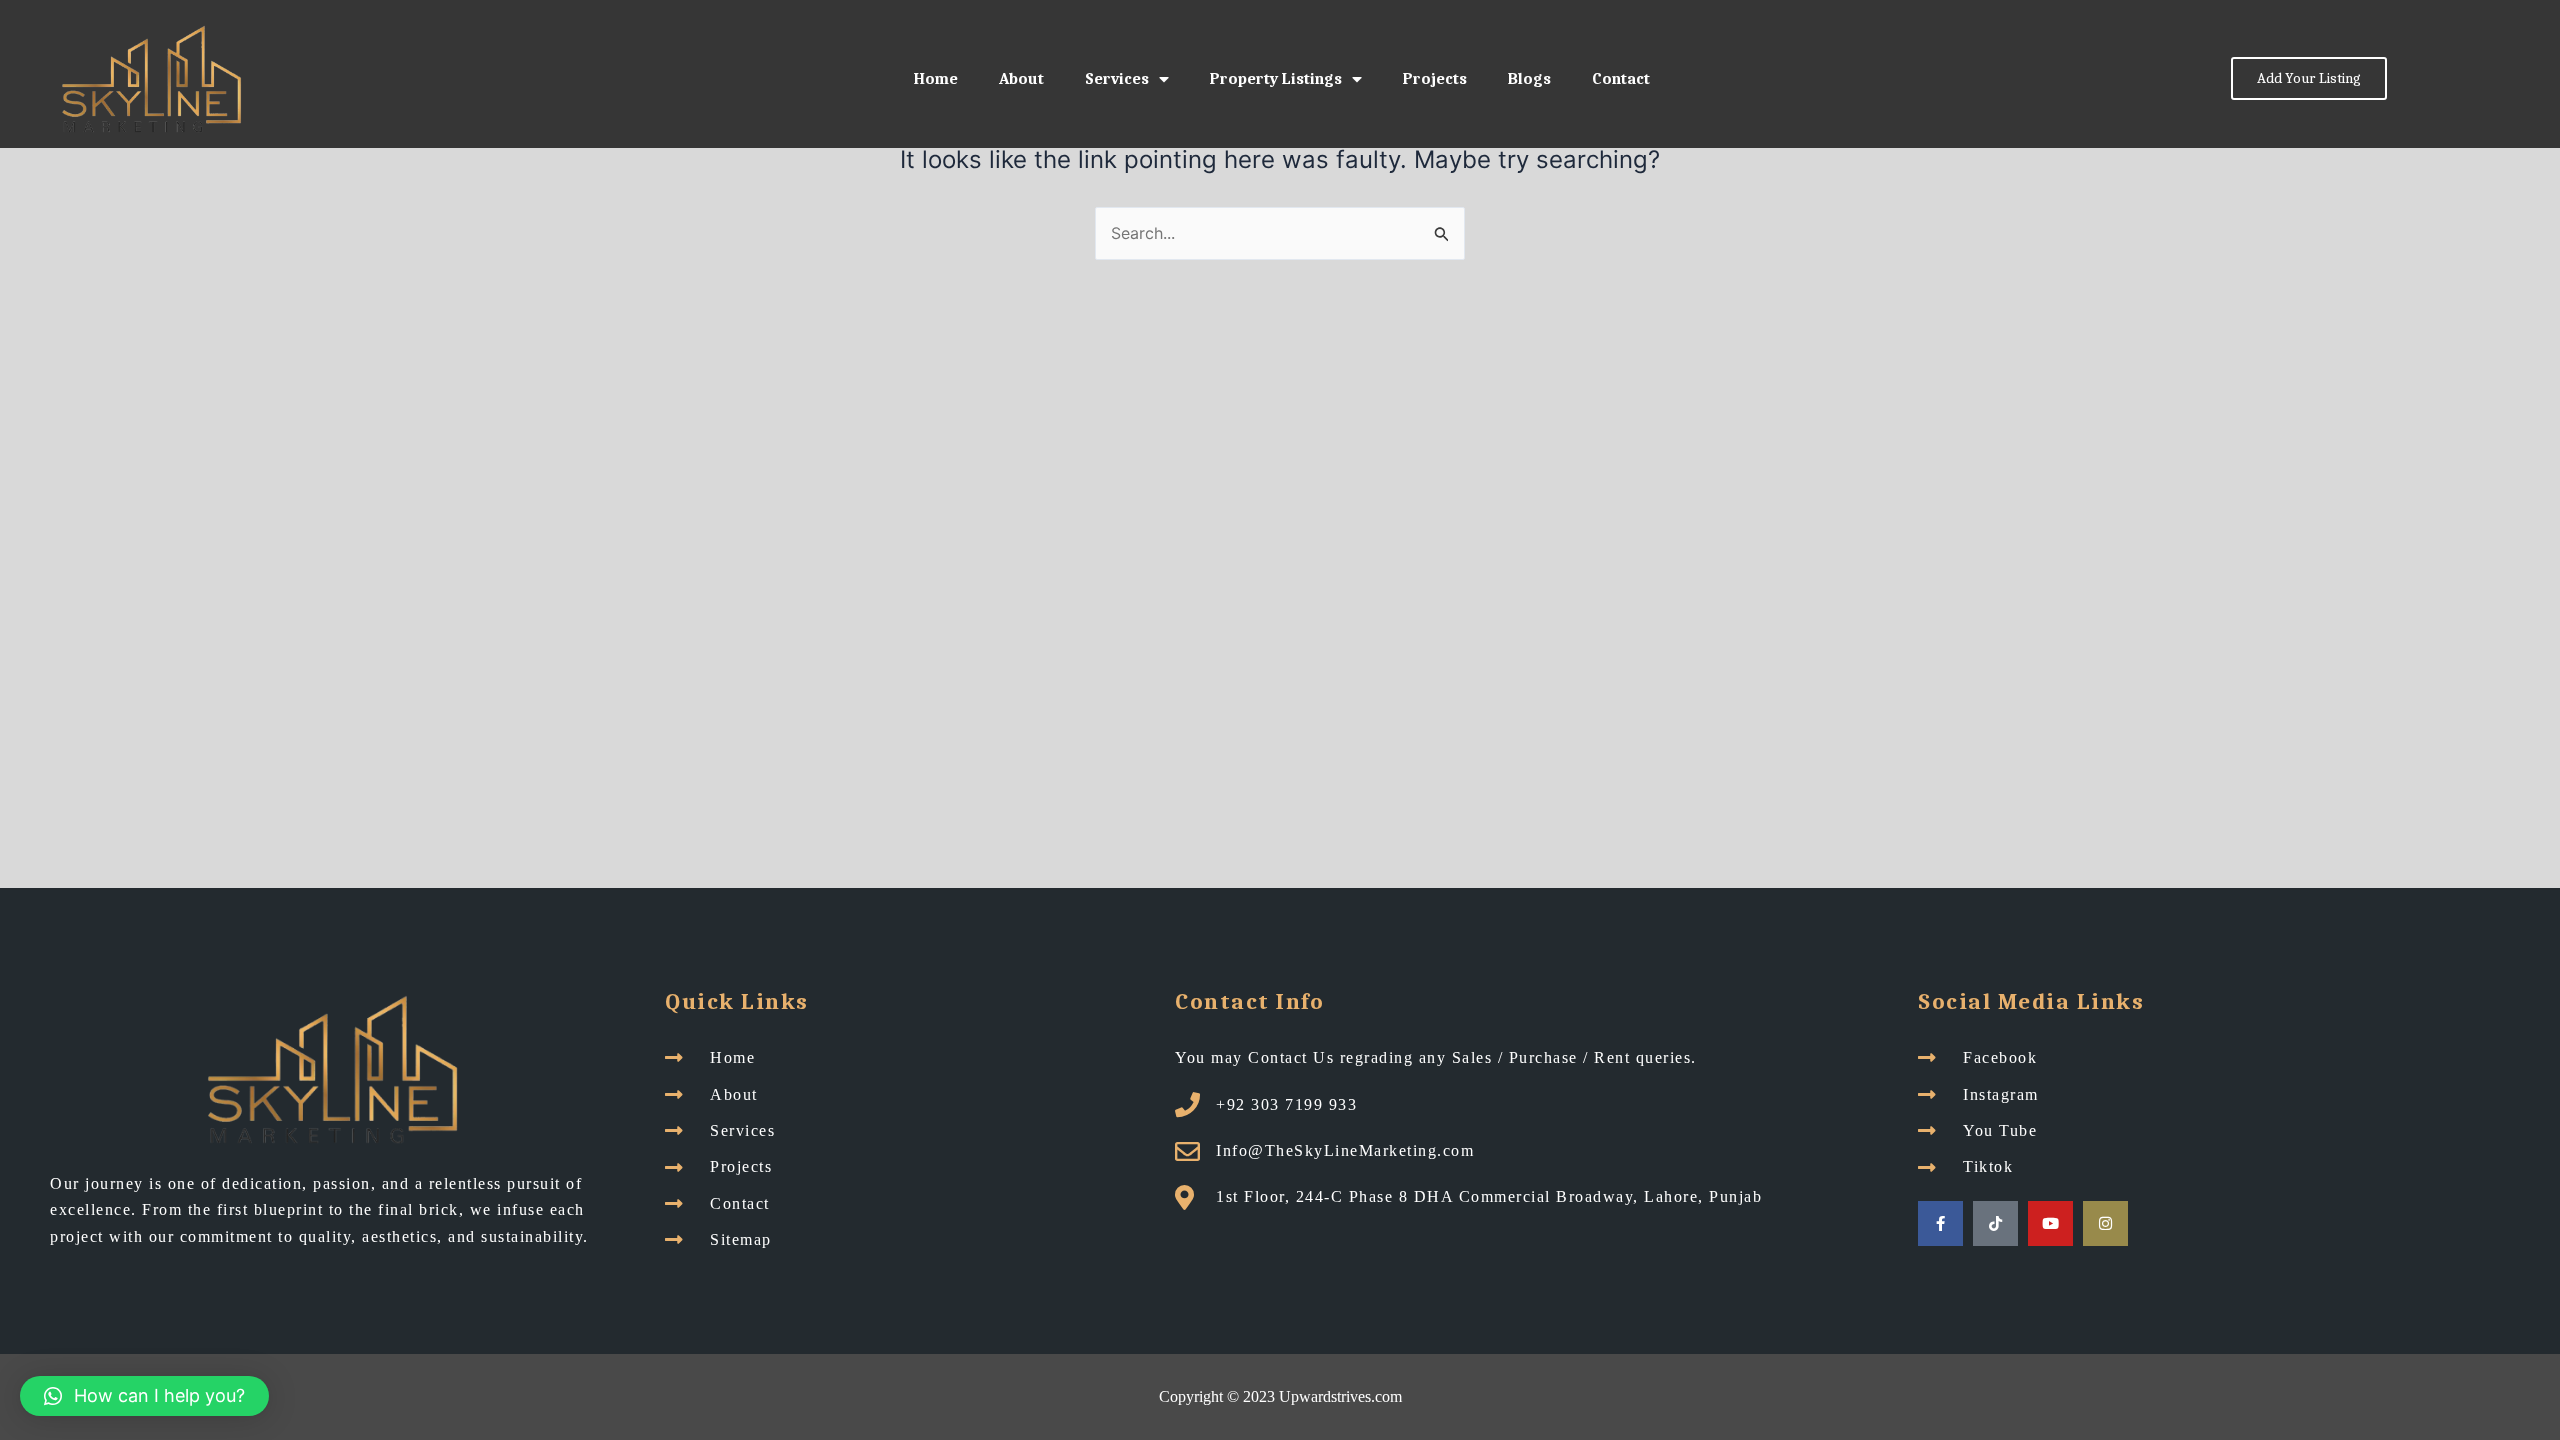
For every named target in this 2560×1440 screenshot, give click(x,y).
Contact (1621, 79)
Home (936, 79)
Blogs (1529, 79)
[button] (144, 1396)
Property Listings (1276, 79)
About (1021, 79)
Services (1117, 79)
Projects (1435, 79)
